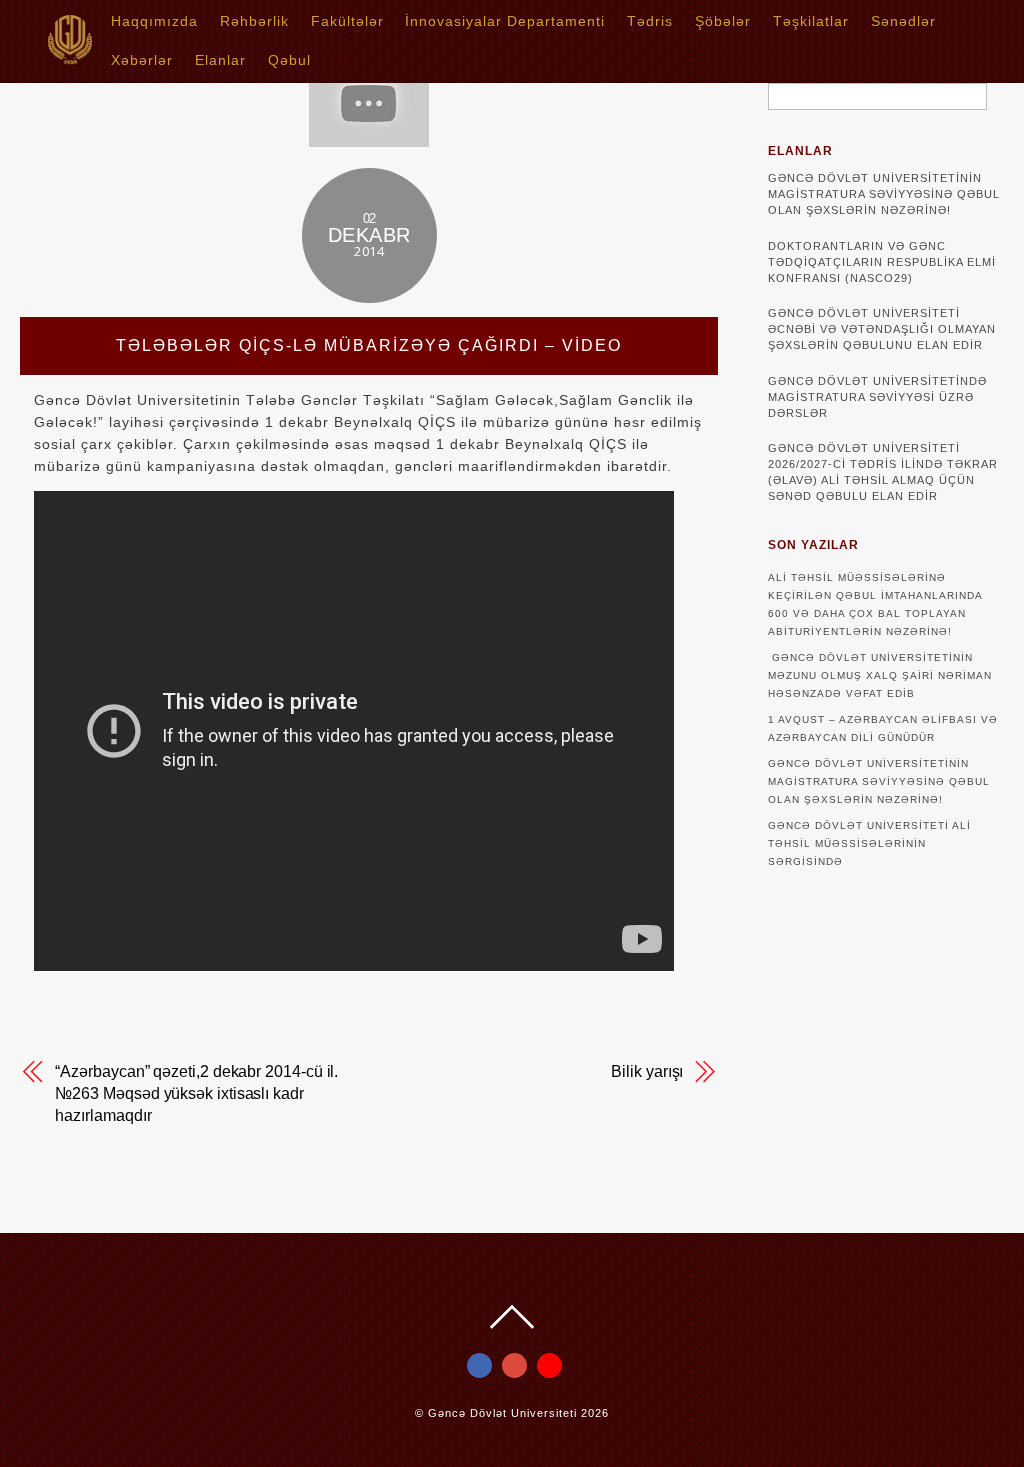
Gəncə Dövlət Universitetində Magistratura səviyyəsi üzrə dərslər (877, 397)
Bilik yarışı (647, 1071)
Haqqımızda (154, 21)
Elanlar (220, 60)
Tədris (650, 21)
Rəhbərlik (254, 21)
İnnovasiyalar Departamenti (505, 21)
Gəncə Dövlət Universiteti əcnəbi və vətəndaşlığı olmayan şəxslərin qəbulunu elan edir (882, 329)
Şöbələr (723, 21)
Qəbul (289, 60)
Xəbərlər (142, 60)
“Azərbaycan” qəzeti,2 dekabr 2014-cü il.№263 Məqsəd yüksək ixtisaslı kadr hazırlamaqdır (196, 1093)
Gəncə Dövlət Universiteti (502, 1413)
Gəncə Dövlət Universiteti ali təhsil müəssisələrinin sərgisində (869, 843)
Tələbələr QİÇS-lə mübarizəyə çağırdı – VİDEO (369, 345)
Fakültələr (347, 21)
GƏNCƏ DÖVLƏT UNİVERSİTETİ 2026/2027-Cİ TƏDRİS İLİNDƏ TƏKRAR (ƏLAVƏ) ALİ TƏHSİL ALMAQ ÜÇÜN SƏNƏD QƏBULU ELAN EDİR (883, 472)
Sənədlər (903, 21)
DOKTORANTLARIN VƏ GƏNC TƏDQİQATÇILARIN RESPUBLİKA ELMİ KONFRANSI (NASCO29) (882, 262)
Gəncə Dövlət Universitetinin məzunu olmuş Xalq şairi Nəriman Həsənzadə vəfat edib (880, 675)
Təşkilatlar (811, 21)
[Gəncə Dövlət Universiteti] (70, 57)
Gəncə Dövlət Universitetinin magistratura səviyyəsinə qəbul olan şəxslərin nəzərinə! (884, 194)
